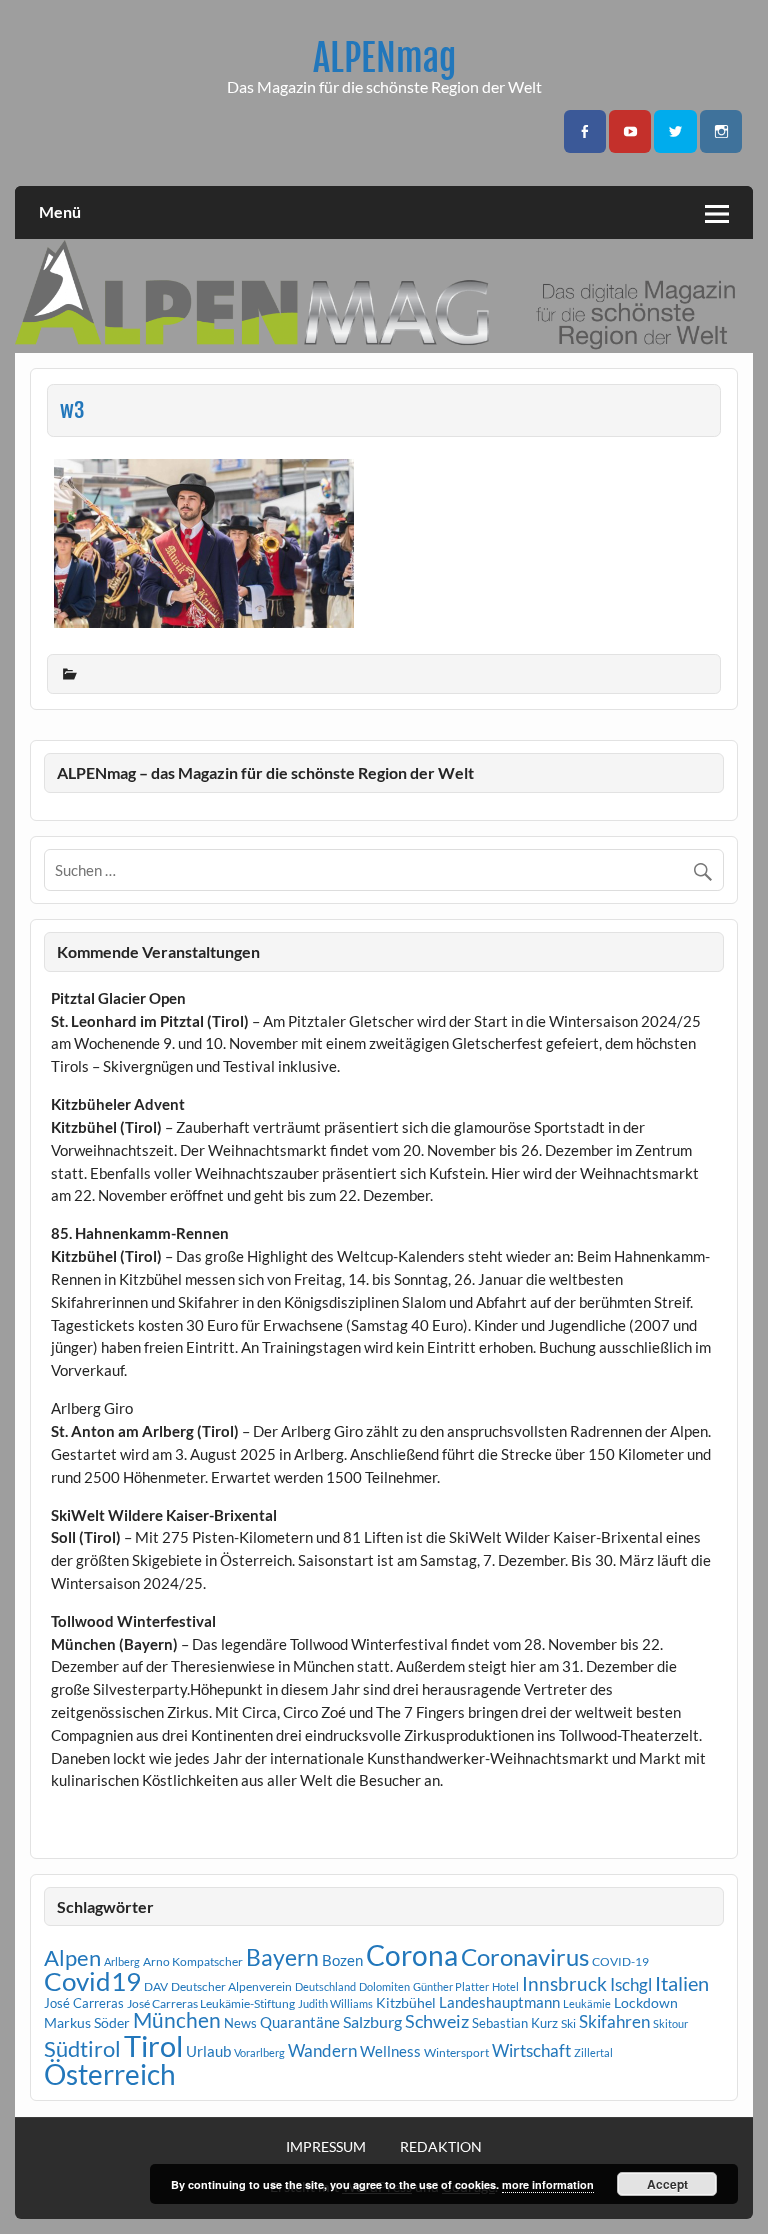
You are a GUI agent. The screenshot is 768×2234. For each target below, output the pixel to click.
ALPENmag (384, 58)
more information (548, 2184)
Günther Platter (451, 1986)
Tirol (153, 2045)
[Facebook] (585, 131)
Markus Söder (87, 2022)
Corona (412, 1955)
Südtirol (82, 2048)
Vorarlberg (259, 2052)
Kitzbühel (406, 2003)
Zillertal (593, 2052)
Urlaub (208, 2051)
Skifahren (614, 2021)
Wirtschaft (531, 2050)
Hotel (505, 1986)
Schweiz (437, 2021)
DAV (156, 1986)
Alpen (72, 1958)
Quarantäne (300, 2022)
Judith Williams (335, 2003)
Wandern (322, 2050)
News (240, 2023)
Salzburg (372, 2021)
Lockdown (646, 2003)
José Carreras (84, 2003)
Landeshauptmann (499, 2002)
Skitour (670, 2023)
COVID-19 (620, 1961)
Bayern (282, 1957)
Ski (568, 2023)
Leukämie (587, 2003)
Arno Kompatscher (193, 1961)
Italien (682, 1983)
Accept (667, 2184)
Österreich (110, 2074)
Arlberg (122, 1961)
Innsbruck (564, 1983)
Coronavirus (525, 1956)
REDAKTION (441, 2147)
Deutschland (325, 1986)
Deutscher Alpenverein (231, 1986)
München (177, 2020)
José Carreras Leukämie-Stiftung (211, 2003)
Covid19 (92, 1981)
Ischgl (631, 1985)
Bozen (342, 1960)
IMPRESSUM (326, 2147)
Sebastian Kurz (515, 2023)
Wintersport (456, 2052)
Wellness (390, 2051)
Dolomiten (384, 1986)
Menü (60, 211)
